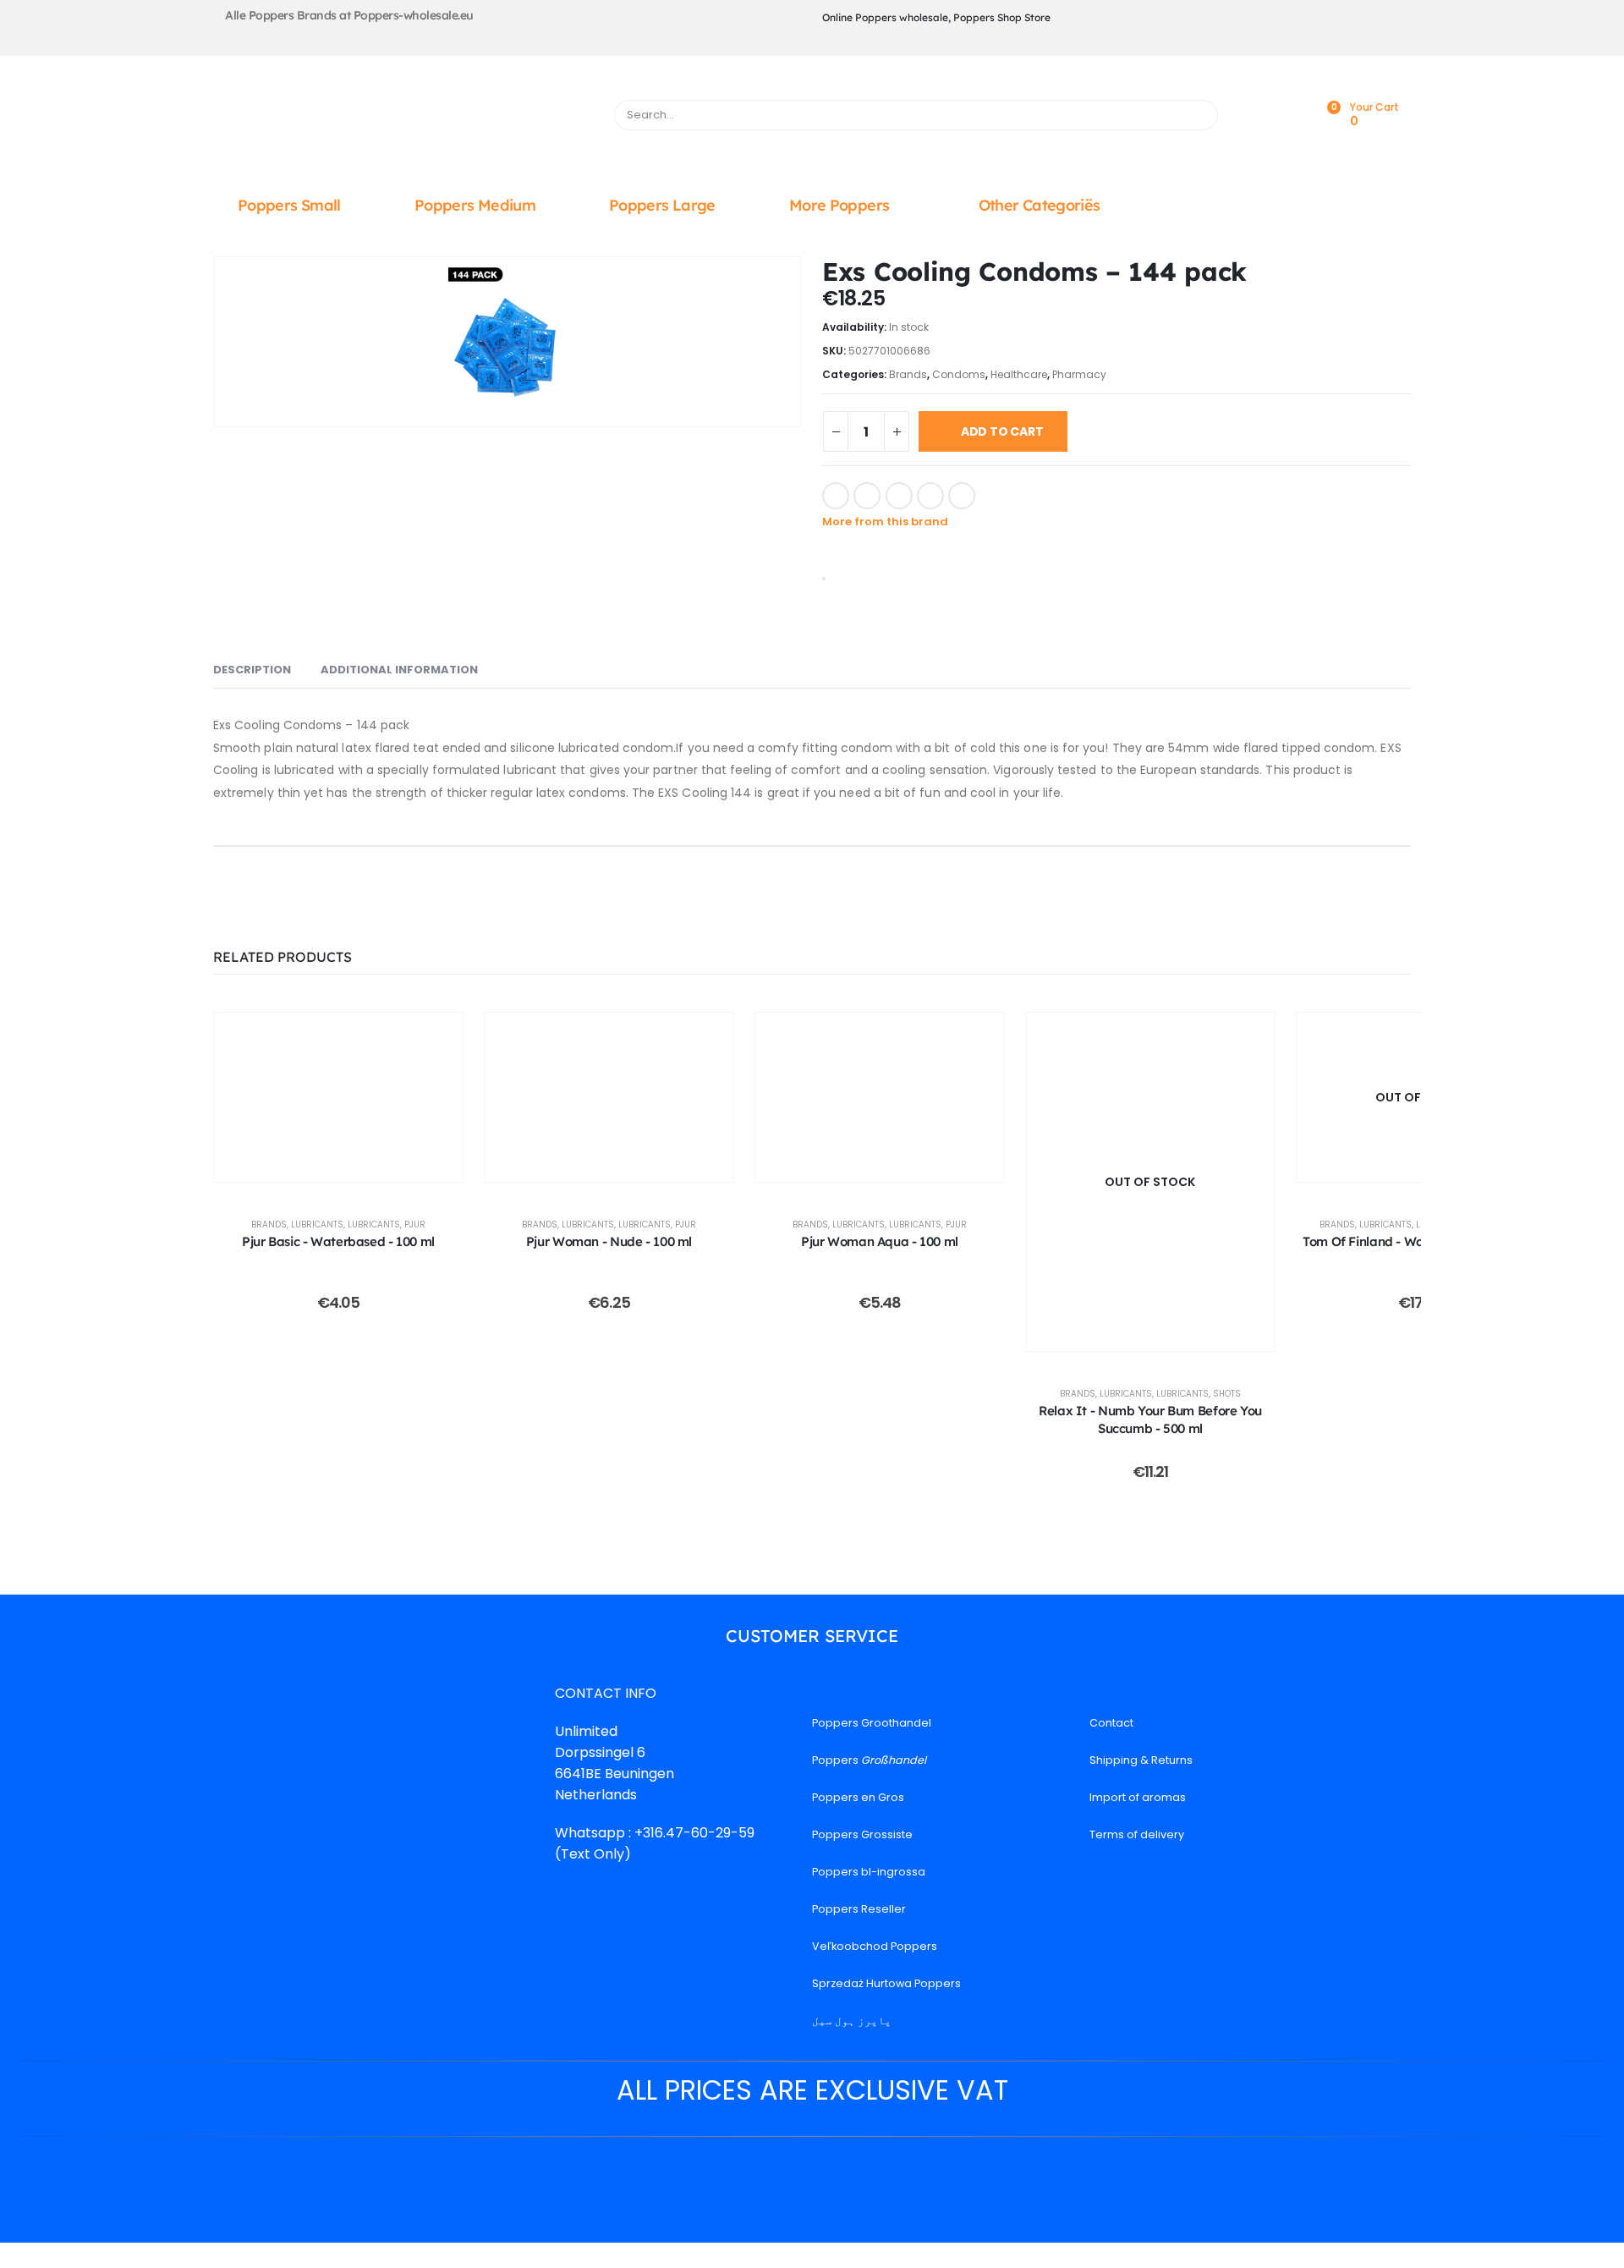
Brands (908, 374)
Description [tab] (252, 670)
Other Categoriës (1040, 205)
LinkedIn (899, 496)
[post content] (338, 1097)
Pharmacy (1079, 374)
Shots (1227, 1394)
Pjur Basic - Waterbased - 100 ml (338, 1241)
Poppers (869, 1760)
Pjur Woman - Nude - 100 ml (609, 1241)
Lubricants (317, 1225)
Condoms (959, 374)
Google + (930, 496)
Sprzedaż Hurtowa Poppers (886, 1983)
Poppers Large (662, 205)
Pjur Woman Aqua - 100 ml (880, 1241)
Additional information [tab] (399, 670)
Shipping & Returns (1141, 1760)
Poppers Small (289, 205)
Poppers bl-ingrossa (869, 1872)
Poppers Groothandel (872, 1723)
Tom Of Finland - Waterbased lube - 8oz (1421, 1241)
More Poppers (839, 205)
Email (962, 496)
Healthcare (1019, 374)
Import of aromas (1138, 1797)
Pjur (415, 1225)
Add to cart (1002, 431)
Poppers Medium (475, 205)
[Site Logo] (403, 119)
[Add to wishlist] (998, 494)
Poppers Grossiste (862, 1834)
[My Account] (1251, 115)
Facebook (836, 496)
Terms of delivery (1137, 1834)
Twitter (867, 496)
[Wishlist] (1288, 115)
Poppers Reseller (859, 1909)
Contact (1111, 1723)
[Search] (1198, 115)
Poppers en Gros (858, 1797)
